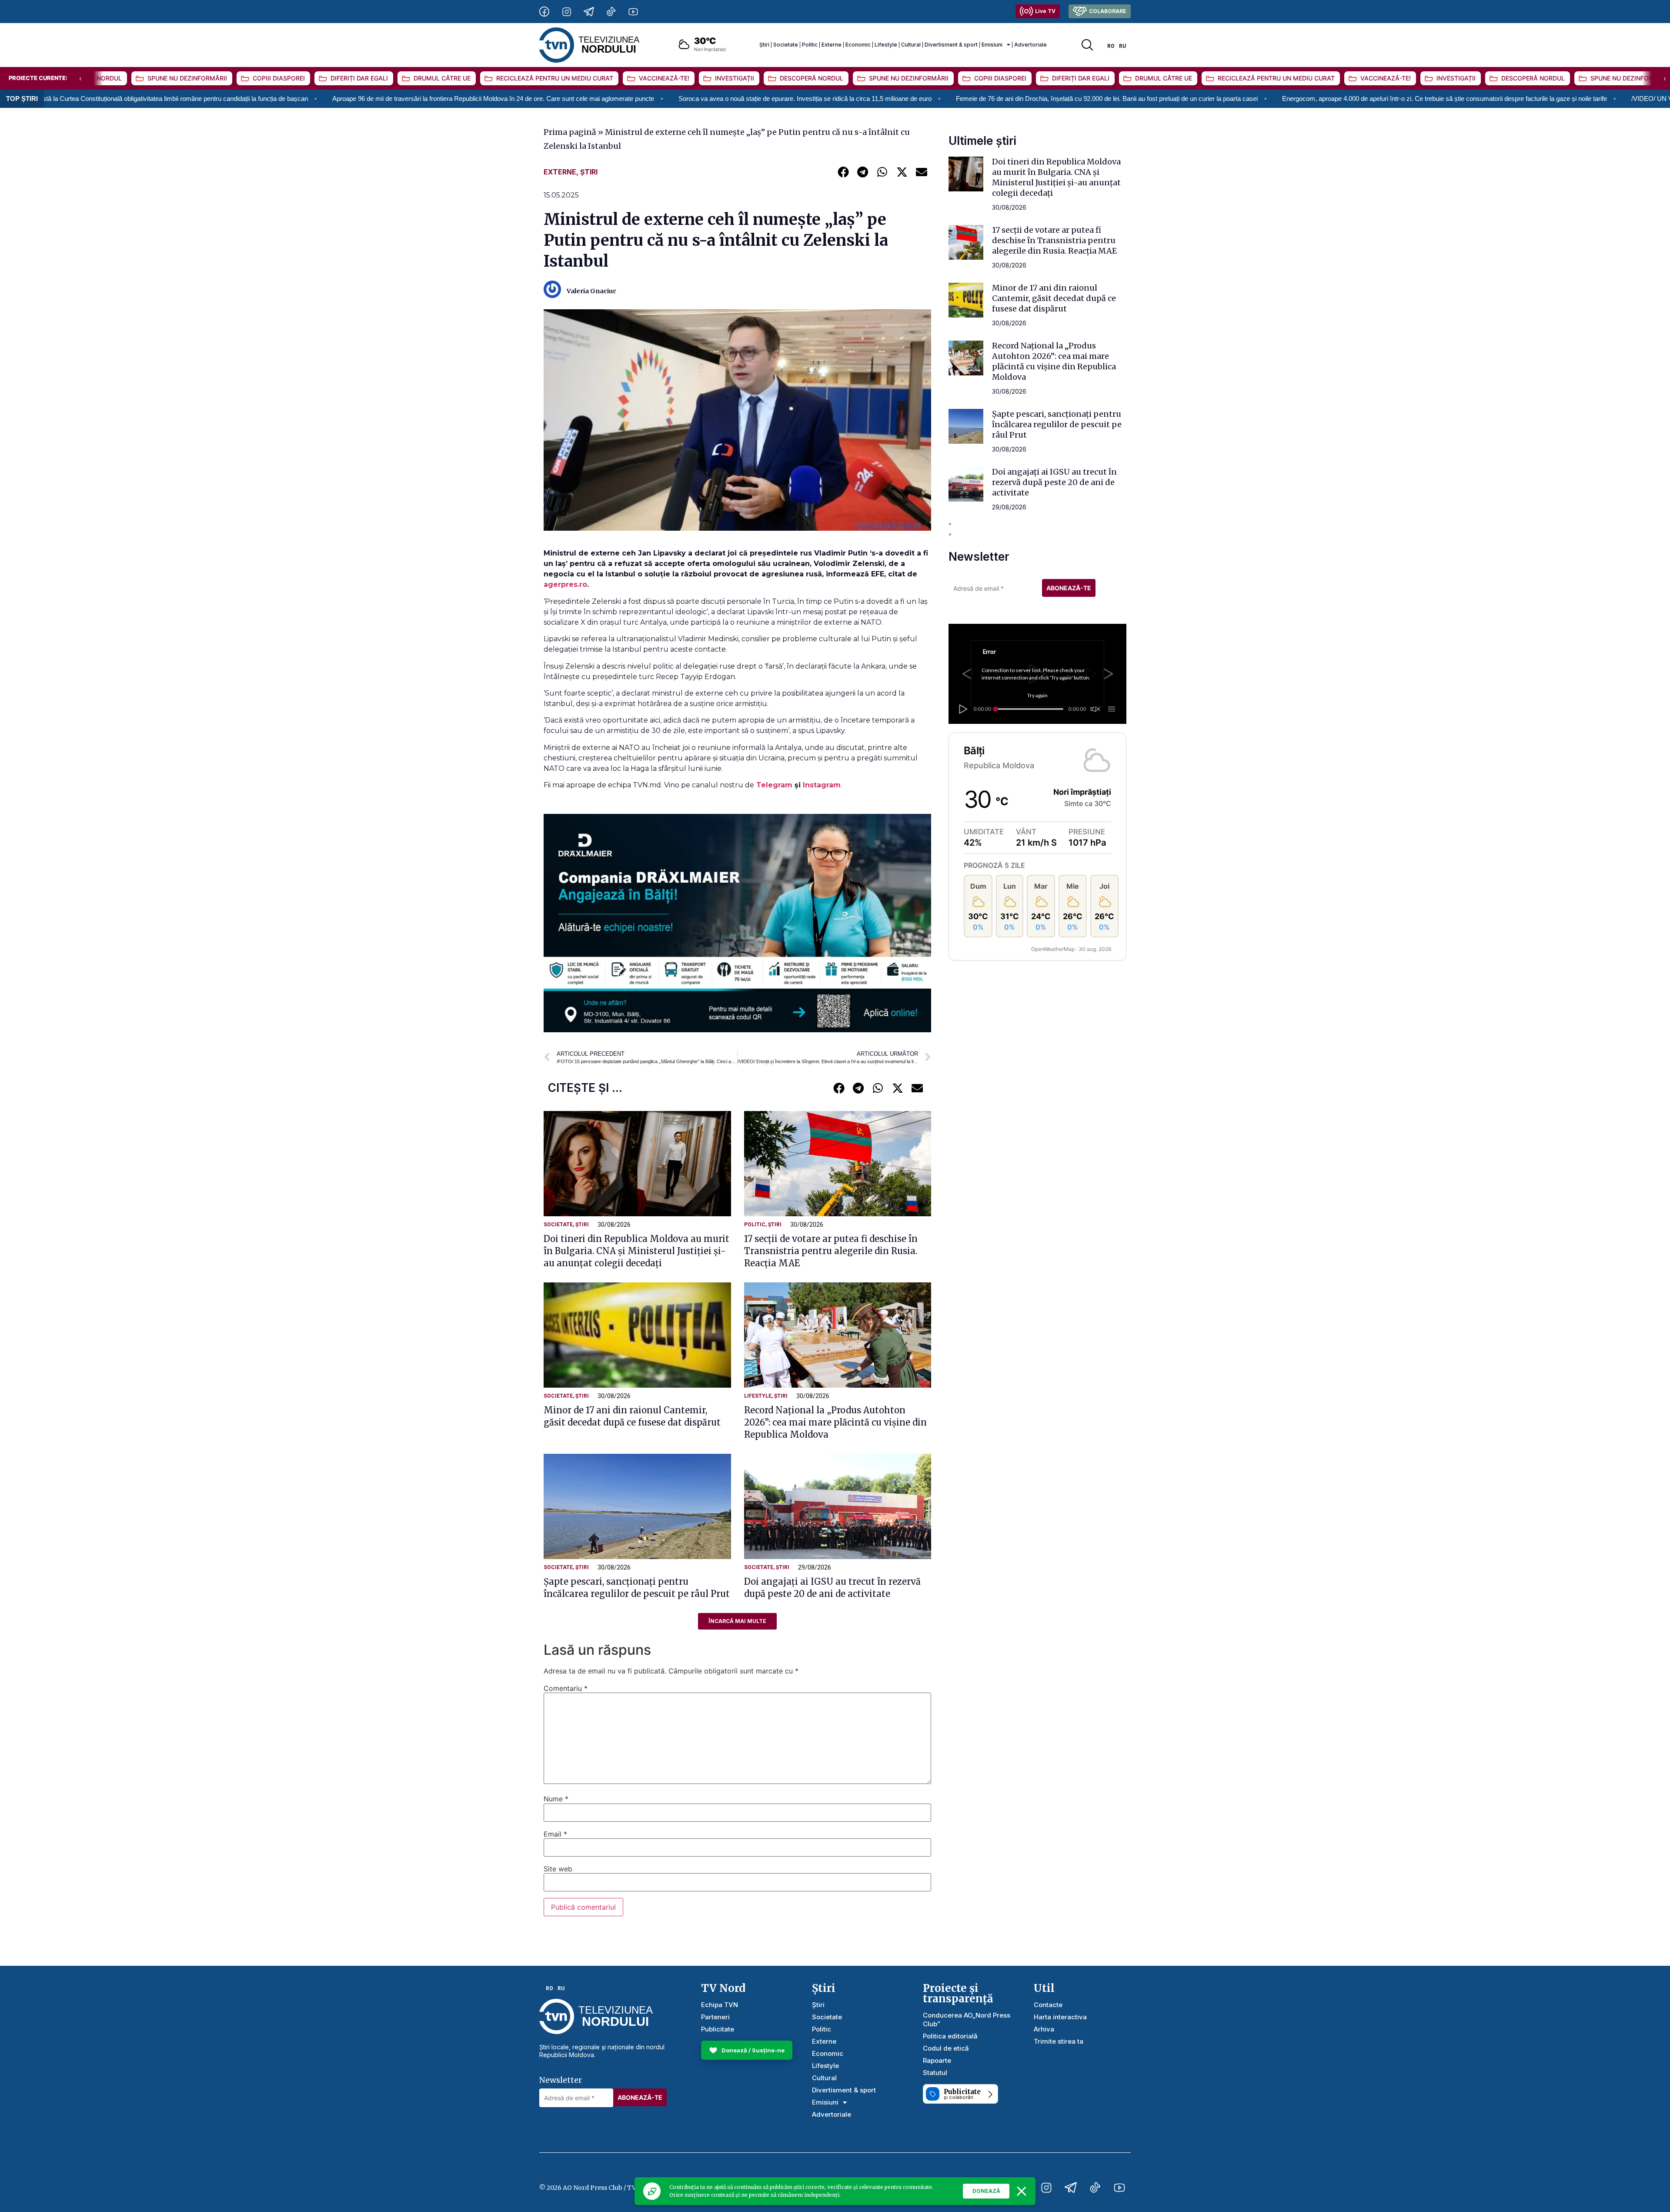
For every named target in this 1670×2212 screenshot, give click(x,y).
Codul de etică (946, 2048)
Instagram (822, 785)
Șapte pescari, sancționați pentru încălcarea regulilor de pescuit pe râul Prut (1057, 424)
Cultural (911, 45)
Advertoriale (1030, 45)
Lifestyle (886, 45)
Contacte (1048, 2005)
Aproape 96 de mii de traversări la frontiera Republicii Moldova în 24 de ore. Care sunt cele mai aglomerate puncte (248, 99)
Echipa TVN (720, 2005)
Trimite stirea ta (1059, 2041)
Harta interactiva (1060, 2017)
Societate (786, 45)
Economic (858, 45)
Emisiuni (992, 45)
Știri (764, 45)
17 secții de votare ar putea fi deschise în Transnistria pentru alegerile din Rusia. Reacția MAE (831, 1251)
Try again (1037, 695)
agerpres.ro (565, 584)
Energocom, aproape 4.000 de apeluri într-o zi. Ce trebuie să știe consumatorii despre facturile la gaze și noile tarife (1199, 99)
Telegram (775, 785)
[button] (843, 172)
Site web (558, 1869)
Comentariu (566, 1688)
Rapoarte (937, 2060)
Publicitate (718, 2029)
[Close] (1022, 2191)
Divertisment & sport (951, 45)
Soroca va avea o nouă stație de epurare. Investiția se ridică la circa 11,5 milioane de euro (560, 99)
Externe (832, 45)
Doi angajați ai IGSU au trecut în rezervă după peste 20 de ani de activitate (1054, 482)
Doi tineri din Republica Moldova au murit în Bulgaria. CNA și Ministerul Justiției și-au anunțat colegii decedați (636, 1251)
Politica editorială (950, 2036)
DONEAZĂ (986, 2191)
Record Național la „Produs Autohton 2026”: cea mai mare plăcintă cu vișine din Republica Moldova (835, 1422)
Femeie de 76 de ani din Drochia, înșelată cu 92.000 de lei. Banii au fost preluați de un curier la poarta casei (862, 99)
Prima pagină (570, 132)
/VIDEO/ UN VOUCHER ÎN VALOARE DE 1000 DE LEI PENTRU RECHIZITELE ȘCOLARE (1518, 99)
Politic (810, 45)
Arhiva (1044, 2029)
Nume (556, 1799)
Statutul (935, 2073)
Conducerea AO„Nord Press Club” (967, 2020)
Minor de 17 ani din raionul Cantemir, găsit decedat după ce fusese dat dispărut (1054, 298)
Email (555, 1834)
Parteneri (715, 2017)
